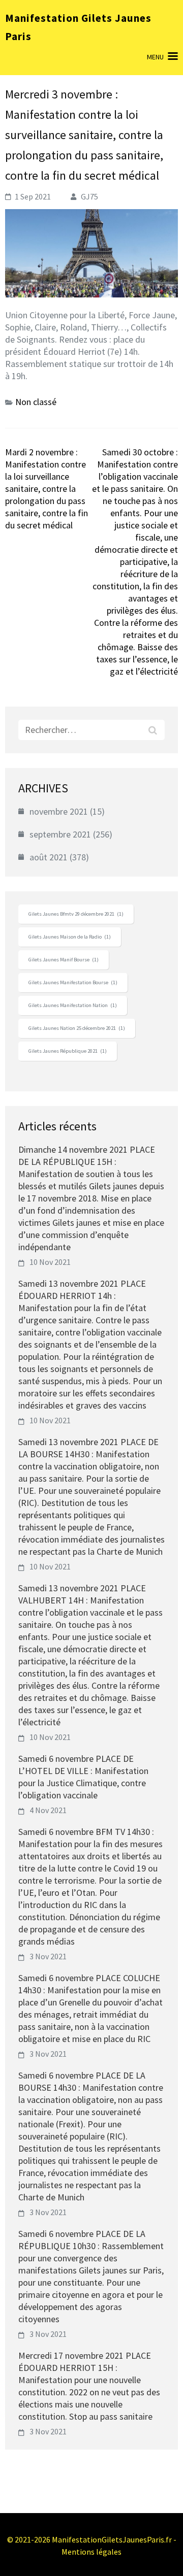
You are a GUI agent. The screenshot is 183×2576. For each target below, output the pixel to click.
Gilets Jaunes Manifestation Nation (73, 1005)
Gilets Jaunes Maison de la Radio (70, 937)
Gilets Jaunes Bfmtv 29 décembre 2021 (76, 914)
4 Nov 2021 (48, 1810)
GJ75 (89, 196)
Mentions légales (91, 2552)
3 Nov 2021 (48, 1956)
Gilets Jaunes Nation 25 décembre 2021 (77, 1028)
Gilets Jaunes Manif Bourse (64, 960)
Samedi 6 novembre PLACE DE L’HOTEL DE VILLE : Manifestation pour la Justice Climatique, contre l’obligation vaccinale (83, 1777)
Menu (155, 57)
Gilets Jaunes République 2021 (68, 1051)
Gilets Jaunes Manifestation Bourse (73, 982)
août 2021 (49, 857)
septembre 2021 (60, 834)
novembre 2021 (59, 811)
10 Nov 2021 (50, 1262)
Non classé (36, 402)
